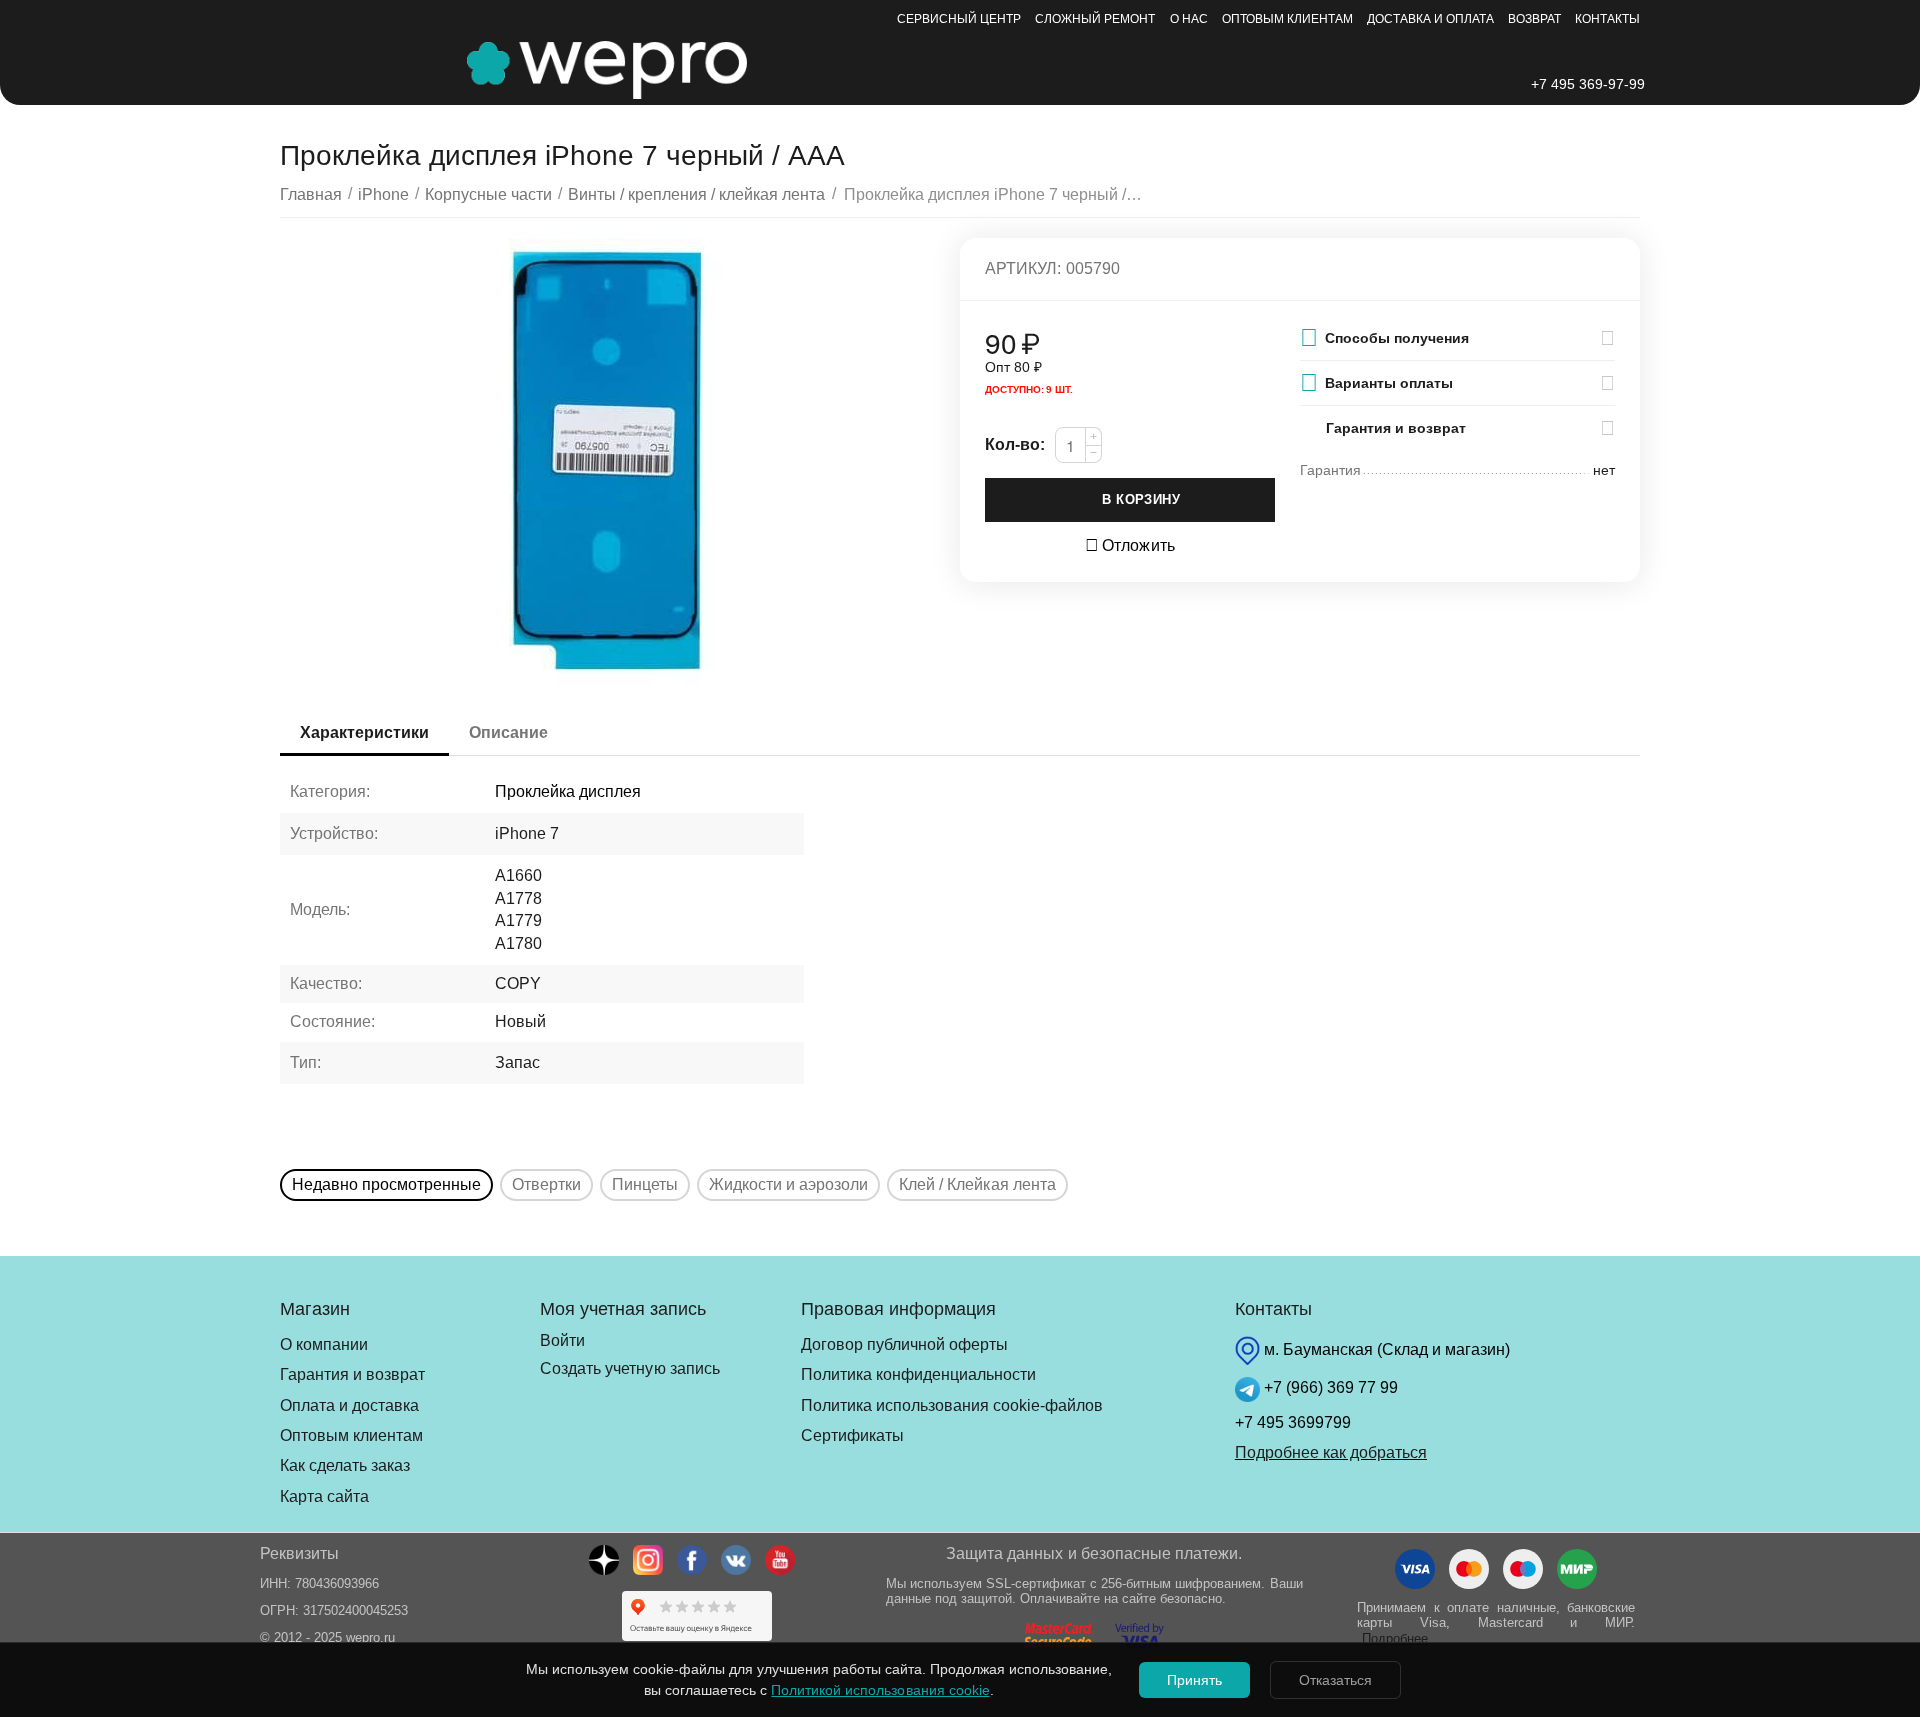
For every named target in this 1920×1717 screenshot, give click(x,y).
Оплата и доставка (349, 1405)
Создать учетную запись (629, 1368)
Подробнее (1395, 1638)
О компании (324, 1344)
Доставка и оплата (1430, 19)
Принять (1194, 1680)
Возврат (1534, 19)
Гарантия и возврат (352, 1374)
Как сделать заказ (345, 1465)
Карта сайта (324, 1496)
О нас (1189, 19)
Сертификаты (852, 1435)
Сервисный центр (959, 19)
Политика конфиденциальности (918, 1374)
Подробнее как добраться (1331, 1452)
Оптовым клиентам (1287, 19)
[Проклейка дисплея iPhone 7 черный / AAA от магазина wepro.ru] (607, 463)
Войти (562, 1340)
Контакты (1607, 19)
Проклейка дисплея (568, 791)
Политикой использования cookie (880, 1690)
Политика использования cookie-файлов (952, 1405)
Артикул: (1023, 268)
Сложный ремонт (1095, 19)
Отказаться (1335, 1680)
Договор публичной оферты (904, 1344)
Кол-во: (1015, 444)
